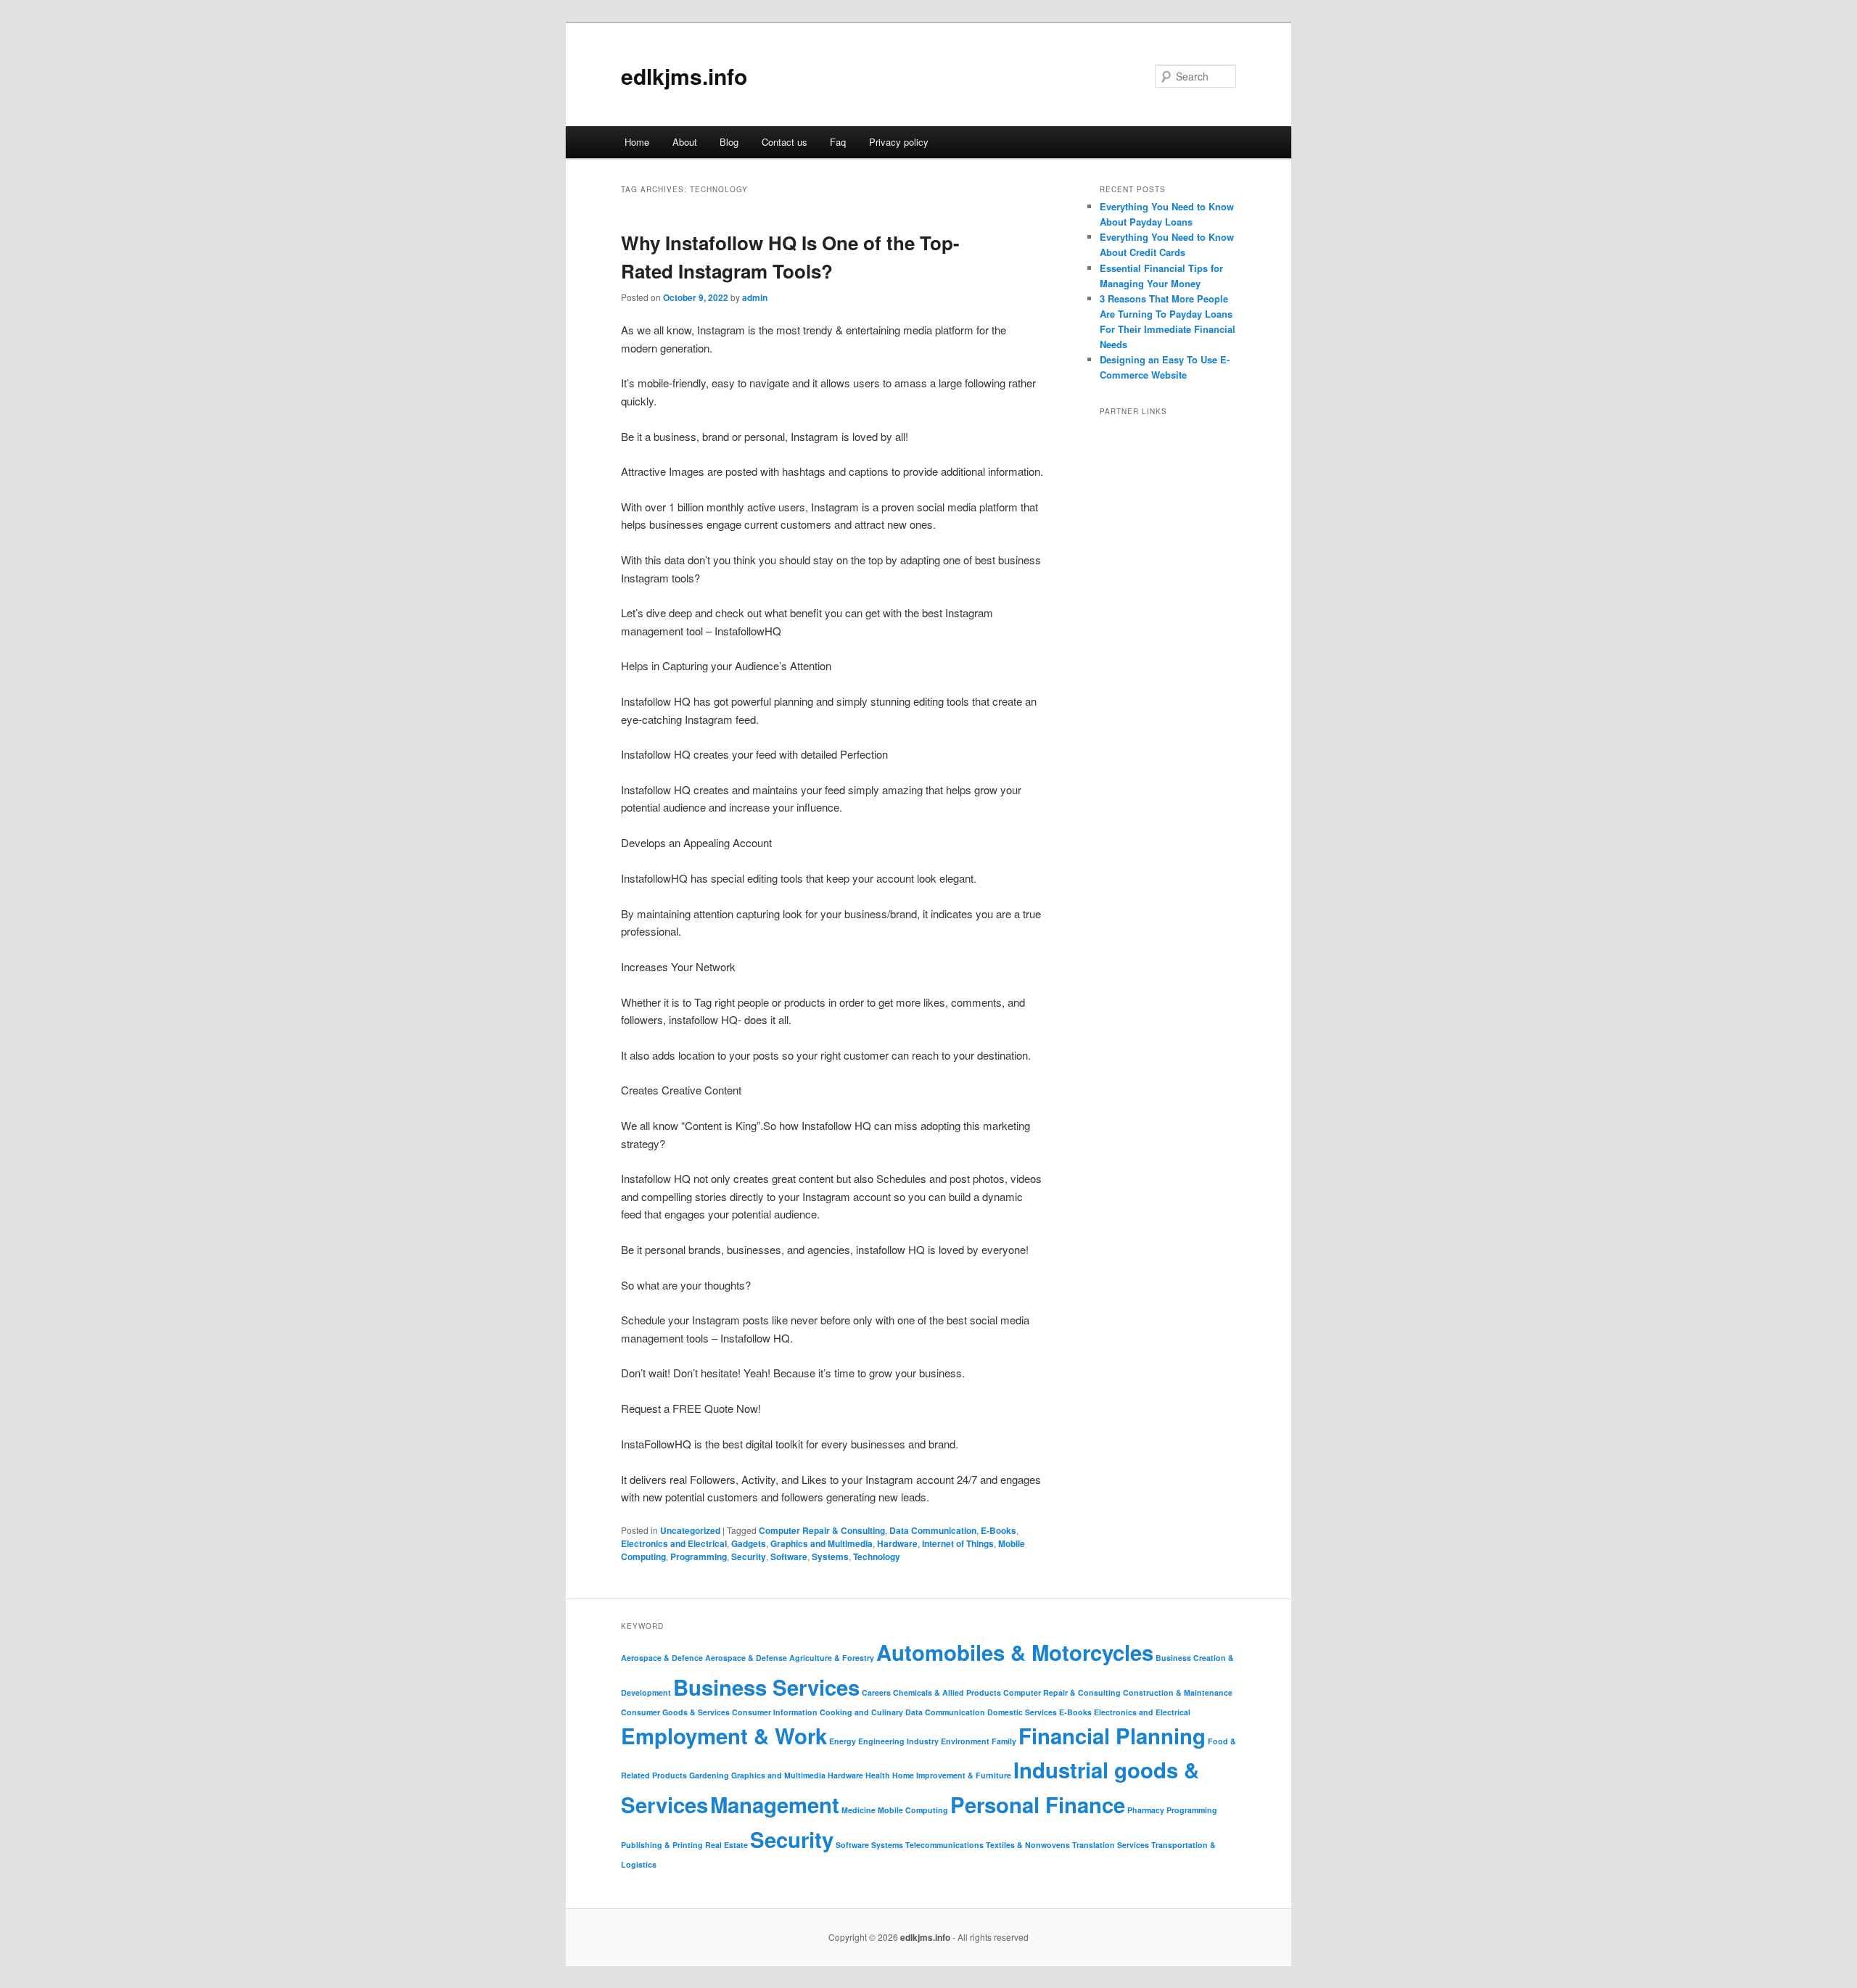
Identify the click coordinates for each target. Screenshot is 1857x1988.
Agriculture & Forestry (832, 1658)
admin (755, 297)
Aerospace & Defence (662, 1658)
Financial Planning (1112, 1736)
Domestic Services (1022, 1712)
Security (749, 1556)
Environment (965, 1741)
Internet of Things (958, 1543)
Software (789, 1556)
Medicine (858, 1810)
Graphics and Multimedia (822, 1543)
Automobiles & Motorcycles (1015, 1652)
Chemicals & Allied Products (947, 1692)
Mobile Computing (913, 1810)
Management (775, 1805)
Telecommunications (944, 1845)
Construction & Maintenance (1178, 1692)
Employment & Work (724, 1736)
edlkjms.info (684, 76)
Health (878, 1775)
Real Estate (726, 1845)
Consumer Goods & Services (675, 1712)
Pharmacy (1146, 1810)
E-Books (999, 1530)
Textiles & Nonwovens (1028, 1845)
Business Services (766, 1687)
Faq (838, 142)
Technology (877, 1556)
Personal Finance (1038, 1805)
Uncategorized (690, 1530)
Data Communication (933, 1530)
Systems (830, 1556)
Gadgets (749, 1543)
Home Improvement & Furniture (952, 1775)
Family (1004, 1741)
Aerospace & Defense (746, 1658)
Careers (876, 1692)
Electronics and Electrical (674, 1543)
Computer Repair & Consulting (822, 1530)
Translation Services (1111, 1845)
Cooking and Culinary (861, 1712)
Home (637, 142)
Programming (699, 1556)
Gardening (709, 1775)
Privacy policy (899, 142)
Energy (843, 1741)
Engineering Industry (898, 1741)
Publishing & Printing (662, 1845)
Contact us (785, 142)
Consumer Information (775, 1712)
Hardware (897, 1543)
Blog (729, 142)
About (685, 142)
